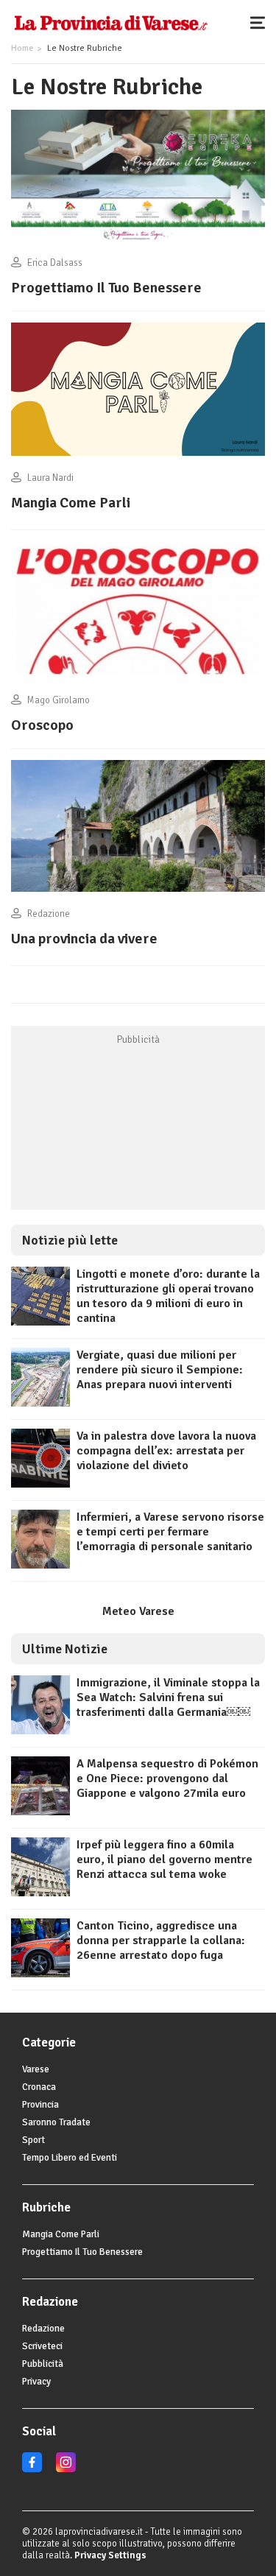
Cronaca (39, 2087)
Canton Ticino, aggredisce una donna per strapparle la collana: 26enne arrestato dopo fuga (161, 1940)
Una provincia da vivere (84, 939)
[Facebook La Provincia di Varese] (32, 2469)
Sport (33, 2140)
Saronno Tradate (56, 2122)
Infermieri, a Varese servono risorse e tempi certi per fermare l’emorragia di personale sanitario (170, 1532)
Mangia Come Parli (71, 503)
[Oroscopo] (138, 678)
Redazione (43, 2329)
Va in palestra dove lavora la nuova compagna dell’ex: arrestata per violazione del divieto (166, 1451)
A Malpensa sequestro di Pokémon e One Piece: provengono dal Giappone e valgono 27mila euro (167, 1778)
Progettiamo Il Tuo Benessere (106, 288)
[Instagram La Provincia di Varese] (66, 2469)
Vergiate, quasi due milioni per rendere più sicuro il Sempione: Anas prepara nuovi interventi (160, 1370)
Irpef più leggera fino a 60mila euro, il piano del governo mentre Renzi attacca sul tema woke (164, 1859)
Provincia (40, 2105)
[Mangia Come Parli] (138, 456)
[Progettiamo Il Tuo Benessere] (138, 241)
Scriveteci (42, 2346)
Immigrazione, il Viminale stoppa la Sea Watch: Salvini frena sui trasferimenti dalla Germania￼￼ (168, 1697)
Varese (36, 2069)
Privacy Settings (110, 2555)
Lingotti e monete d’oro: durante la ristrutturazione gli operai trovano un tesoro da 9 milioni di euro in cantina (168, 1296)
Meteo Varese (138, 1611)
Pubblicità (43, 2364)
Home (22, 48)
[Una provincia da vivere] (138, 892)
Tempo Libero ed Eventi (70, 2158)
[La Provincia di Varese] (111, 22)
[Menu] (261, 22)
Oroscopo (42, 725)
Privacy (36, 2382)
